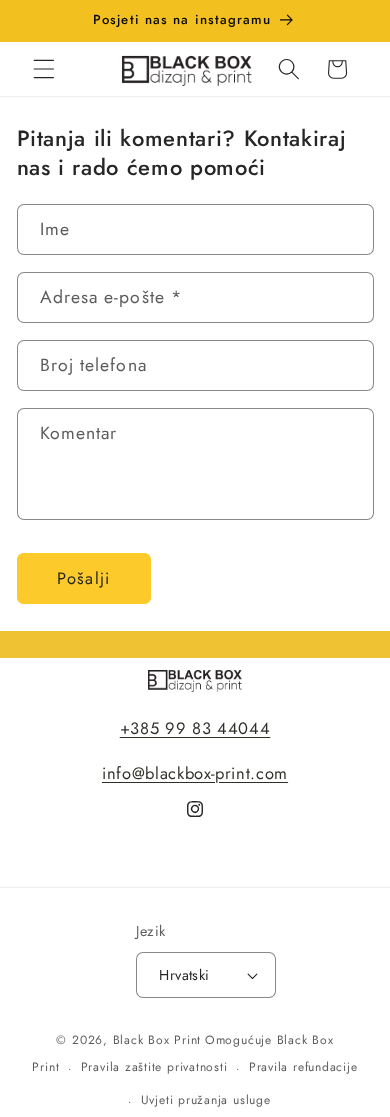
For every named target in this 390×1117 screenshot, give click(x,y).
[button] (44, 69)
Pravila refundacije (303, 1067)
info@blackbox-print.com (195, 773)
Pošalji (83, 578)
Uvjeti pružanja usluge (206, 1100)
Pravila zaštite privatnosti (154, 1067)
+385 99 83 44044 (195, 728)
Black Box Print (157, 1040)
